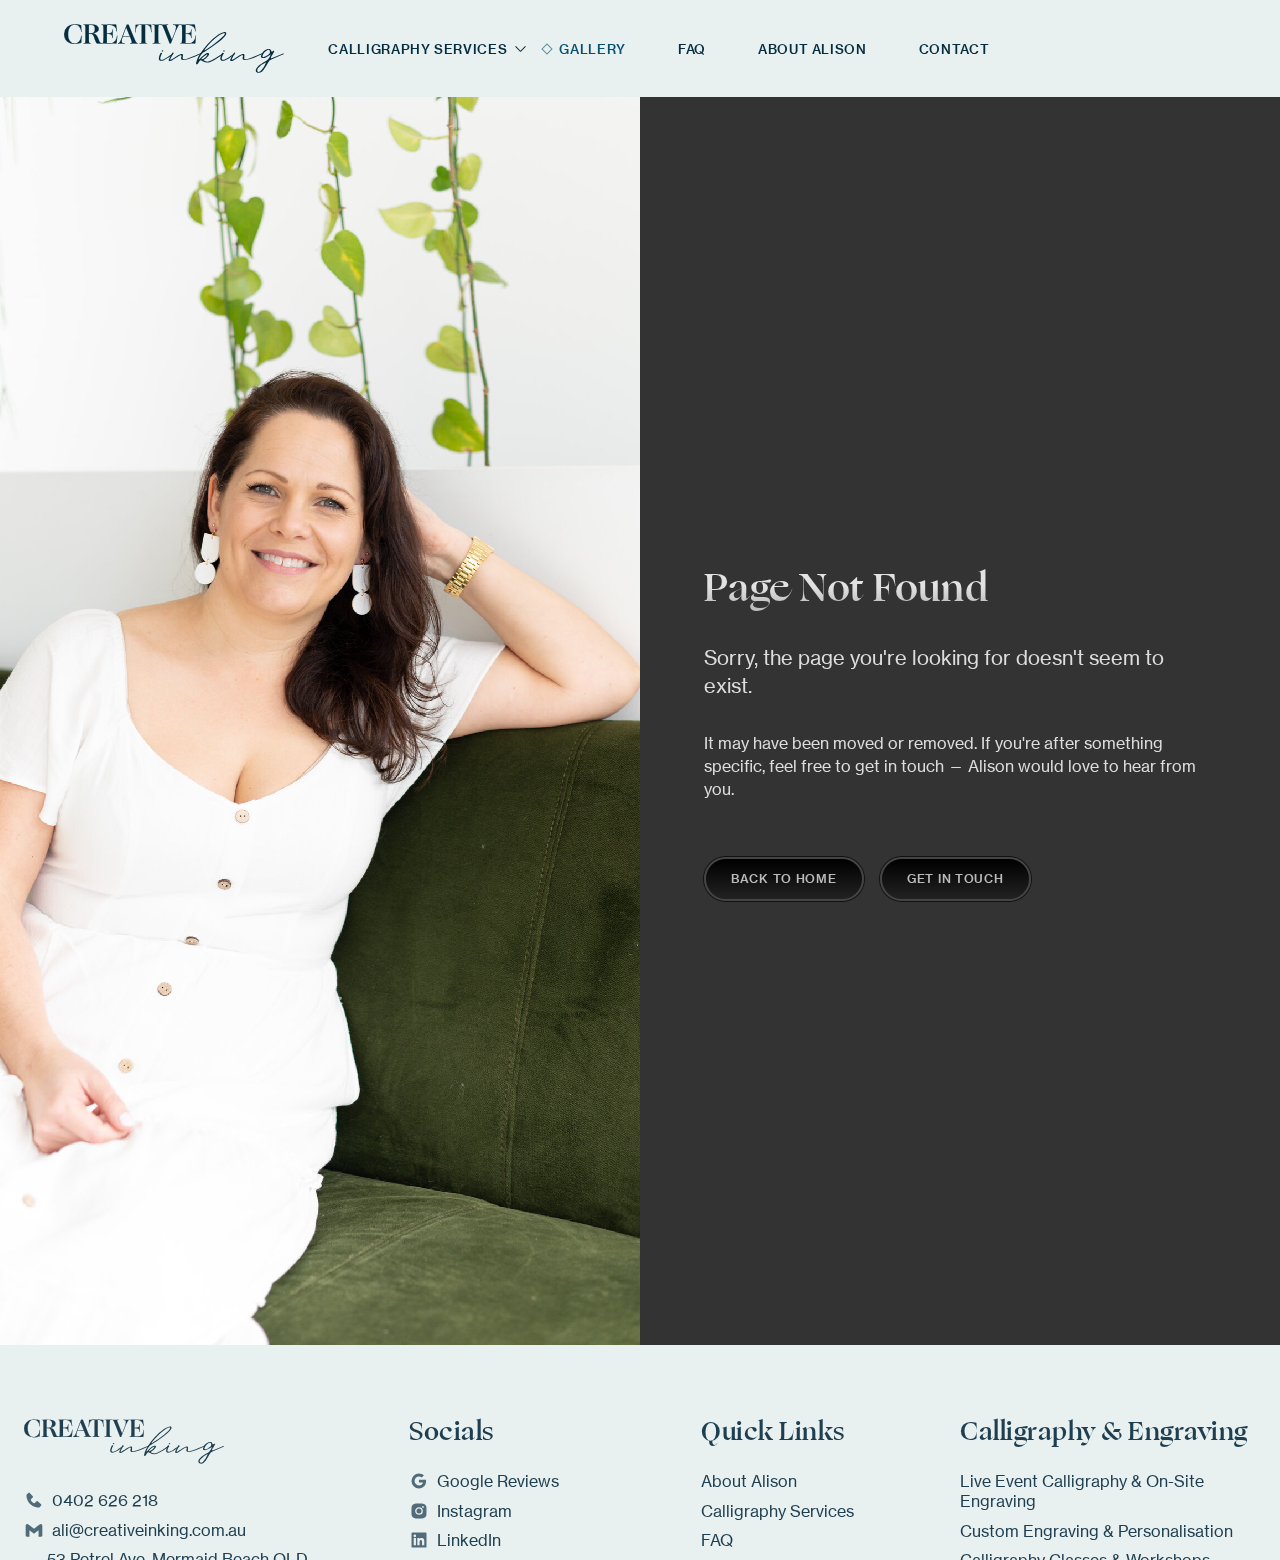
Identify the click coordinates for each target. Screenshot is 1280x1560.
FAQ (717, 1540)
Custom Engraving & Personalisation (1096, 1531)
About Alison (749, 1481)
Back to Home (784, 878)
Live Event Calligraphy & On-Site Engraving (1082, 1491)
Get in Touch (955, 878)
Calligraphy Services (777, 1511)
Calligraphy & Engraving (1104, 1432)
